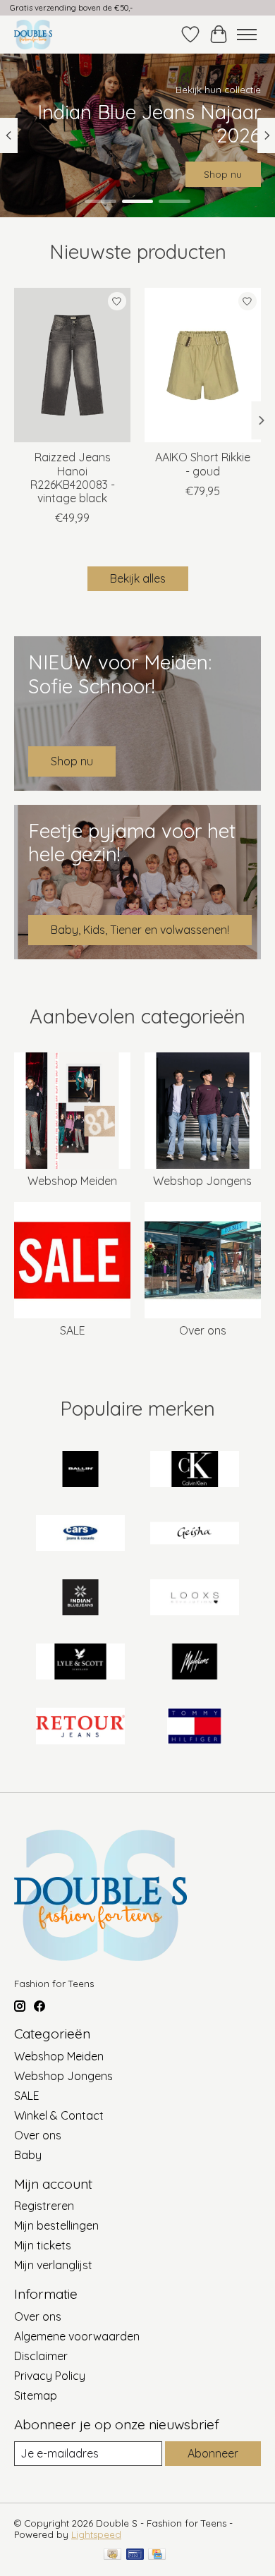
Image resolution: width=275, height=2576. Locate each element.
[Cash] (112, 2555)
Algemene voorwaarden (77, 2336)
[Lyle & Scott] (80, 1663)
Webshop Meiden (72, 1181)
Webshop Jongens (202, 1181)
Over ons (203, 1330)
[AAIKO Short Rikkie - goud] (203, 365)
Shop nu (223, 174)
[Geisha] (195, 1535)
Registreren (44, 2206)
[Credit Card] (157, 2555)
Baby (28, 2155)
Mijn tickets (43, 2245)
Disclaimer (41, 2356)
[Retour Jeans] (80, 1727)
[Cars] (80, 1535)
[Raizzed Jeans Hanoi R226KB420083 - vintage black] (72, 365)
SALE (73, 1330)
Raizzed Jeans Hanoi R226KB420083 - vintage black (73, 478)
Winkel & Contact (59, 2115)
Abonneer (213, 2453)
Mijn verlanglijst (53, 2265)
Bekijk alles (138, 578)
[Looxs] (195, 1599)
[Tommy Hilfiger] (195, 1727)
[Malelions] (195, 1663)
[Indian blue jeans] (80, 1599)
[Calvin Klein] (195, 1470)
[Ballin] (80, 1470)
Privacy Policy (50, 2376)
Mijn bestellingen (56, 2225)
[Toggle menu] (247, 35)
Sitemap (36, 2395)
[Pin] (135, 2555)
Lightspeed (96, 2534)
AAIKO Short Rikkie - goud (203, 464)
